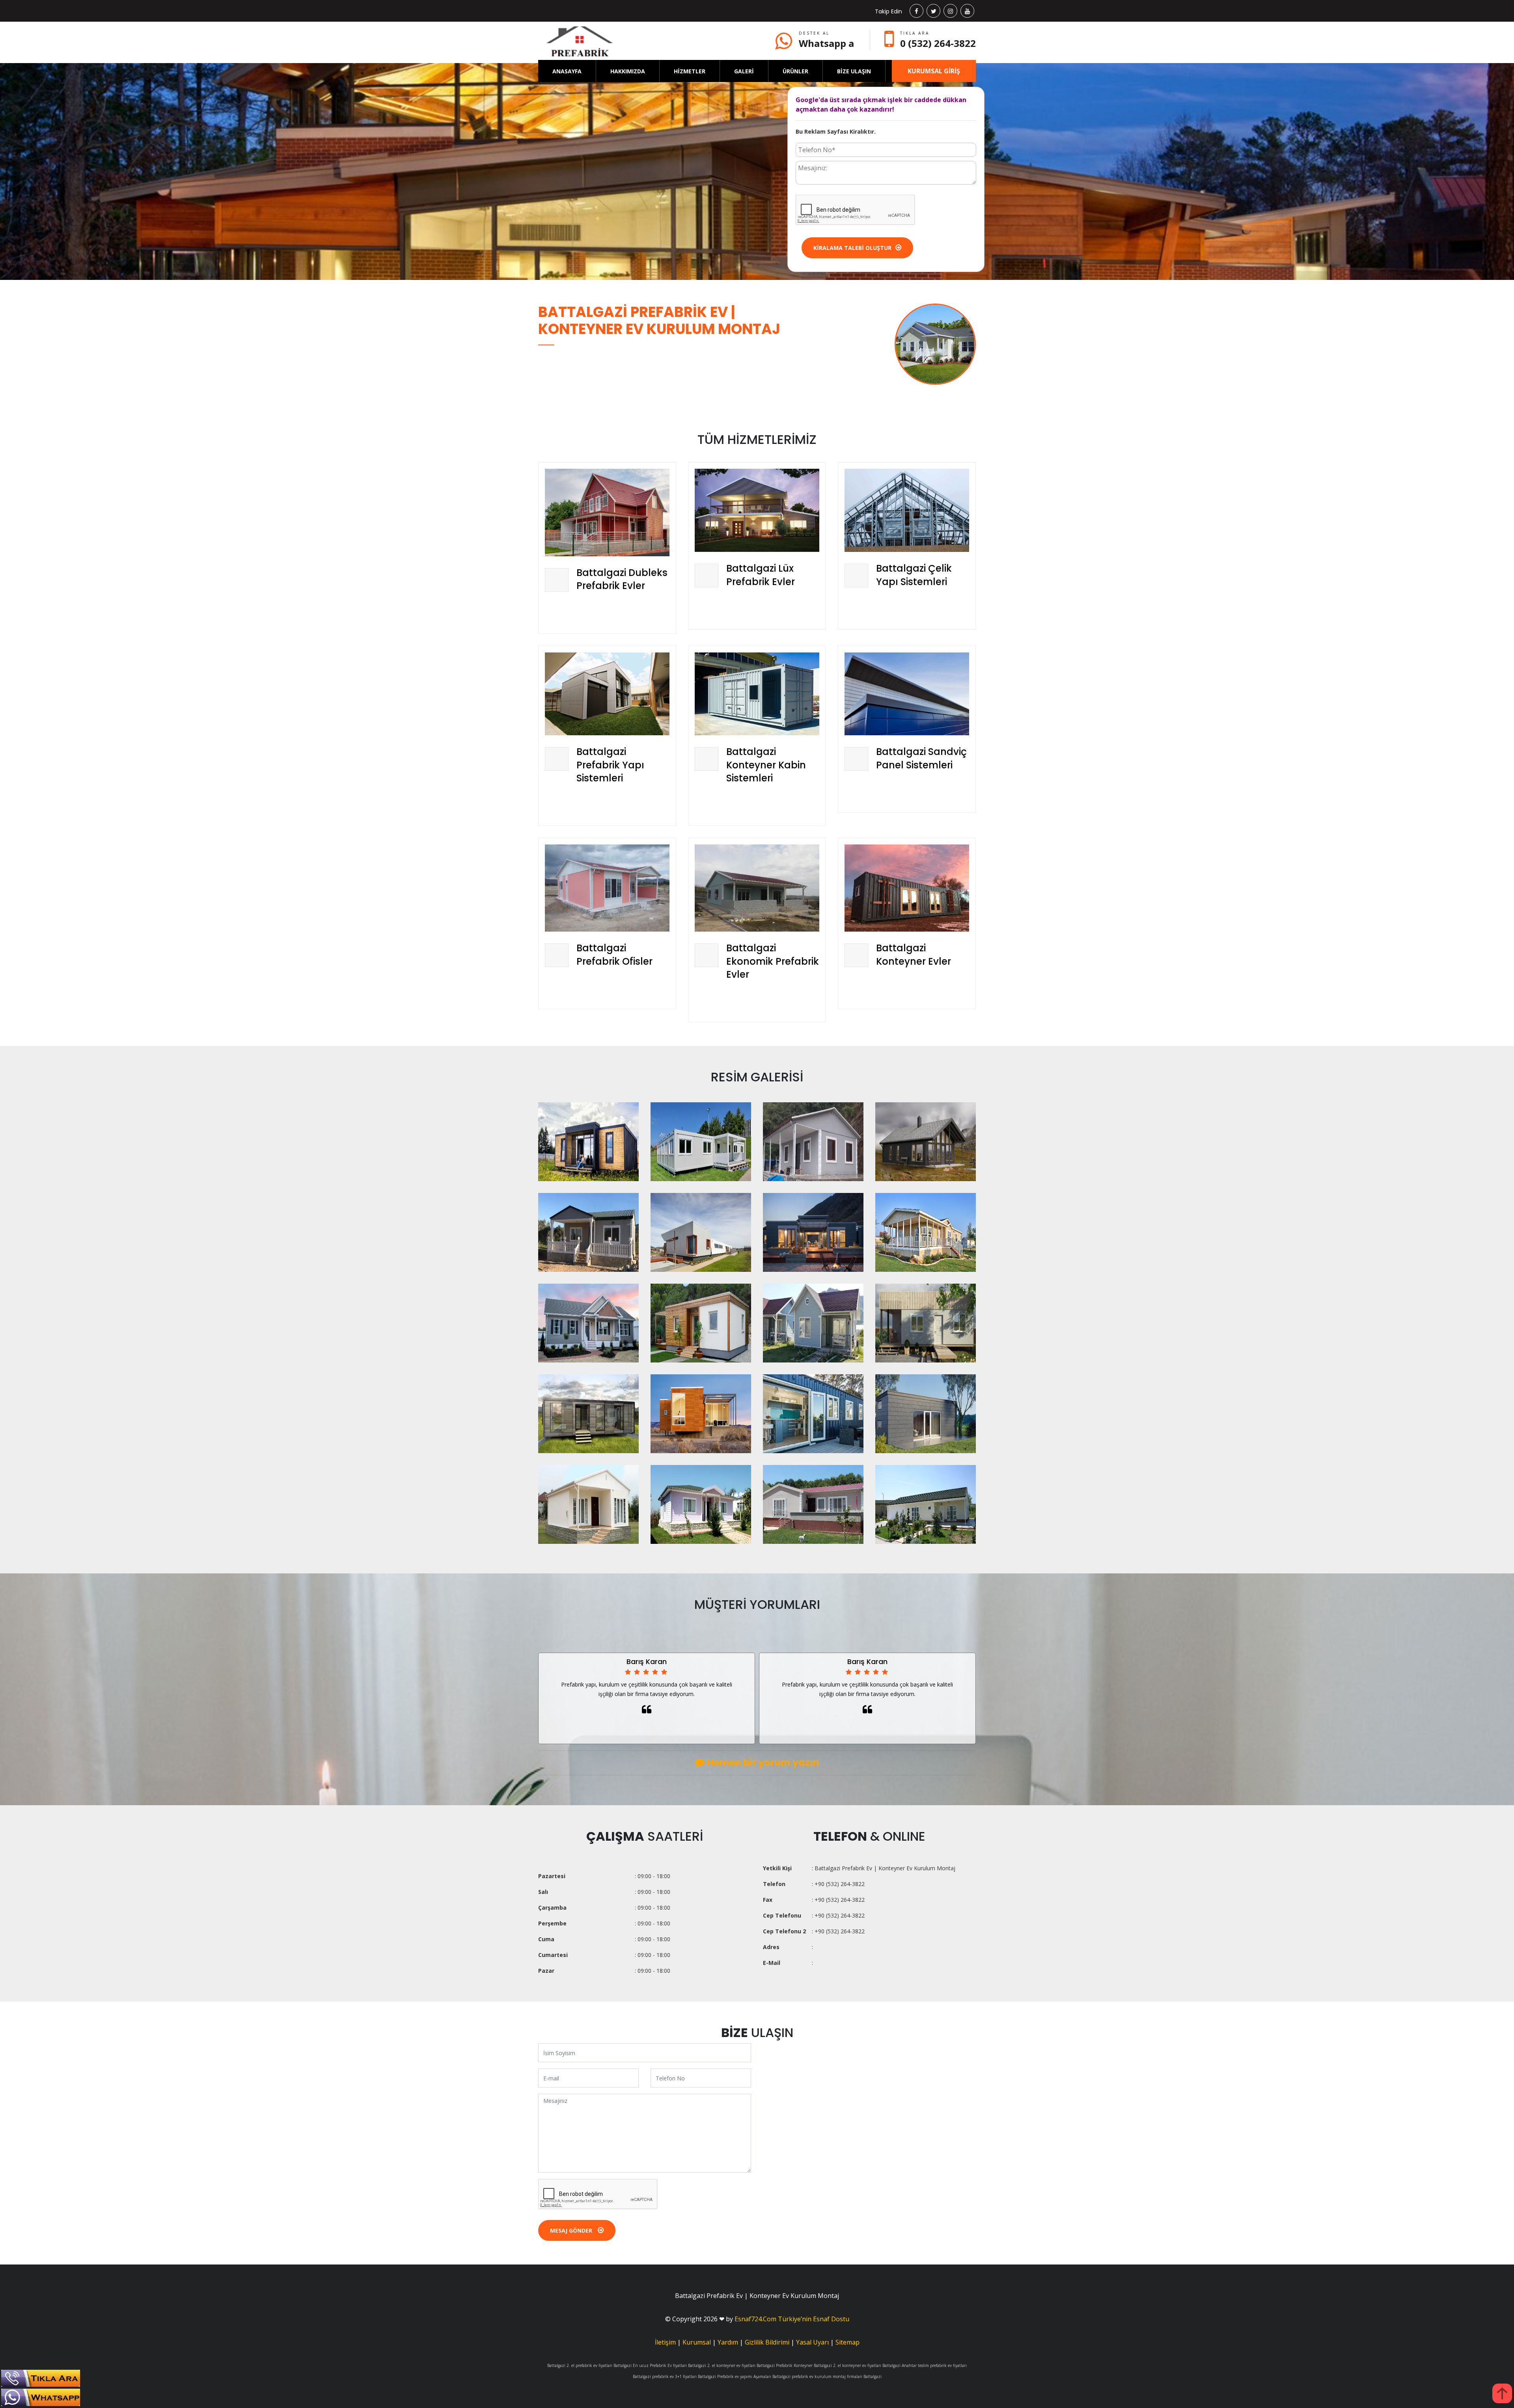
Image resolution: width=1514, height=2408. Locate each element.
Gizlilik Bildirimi (767, 2342)
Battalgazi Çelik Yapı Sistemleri (914, 575)
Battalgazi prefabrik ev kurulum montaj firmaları (817, 2376)
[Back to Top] (1502, 2393)
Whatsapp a (826, 43)
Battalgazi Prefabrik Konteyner (785, 2365)
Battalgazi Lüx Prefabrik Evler (761, 575)
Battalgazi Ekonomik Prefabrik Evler (773, 961)
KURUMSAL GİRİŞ (934, 71)
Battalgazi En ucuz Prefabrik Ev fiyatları (650, 2365)
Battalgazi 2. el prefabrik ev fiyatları (580, 2365)
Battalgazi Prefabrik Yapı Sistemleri (610, 765)
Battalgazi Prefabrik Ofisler (614, 955)
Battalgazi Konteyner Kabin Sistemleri (766, 765)
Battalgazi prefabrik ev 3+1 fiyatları (665, 2376)
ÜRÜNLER (795, 71)
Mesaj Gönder (572, 2230)
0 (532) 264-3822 (938, 43)
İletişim (665, 2342)
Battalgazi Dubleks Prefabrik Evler (622, 579)
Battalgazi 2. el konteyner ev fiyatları (722, 2365)
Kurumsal (697, 2342)
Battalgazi (873, 2376)
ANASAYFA (567, 71)
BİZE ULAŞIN (854, 71)
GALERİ (744, 71)
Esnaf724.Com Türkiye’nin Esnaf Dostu (792, 2319)
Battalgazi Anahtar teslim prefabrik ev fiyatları (925, 2365)
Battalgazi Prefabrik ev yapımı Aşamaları (735, 2376)
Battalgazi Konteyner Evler (914, 955)
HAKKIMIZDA (628, 71)
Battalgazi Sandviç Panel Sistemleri (921, 758)
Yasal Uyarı (812, 2342)
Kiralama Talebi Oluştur (852, 248)
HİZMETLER (690, 71)
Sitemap (847, 2342)
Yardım (728, 2342)
